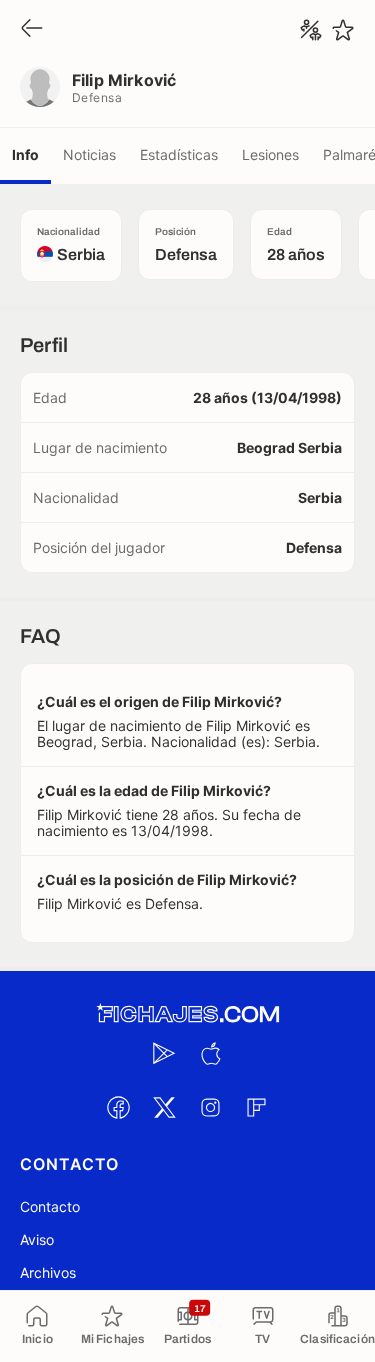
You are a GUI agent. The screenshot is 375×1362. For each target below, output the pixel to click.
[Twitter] (165, 1107)
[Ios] (211, 1053)
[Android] (165, 1053)
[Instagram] (211, 1107)
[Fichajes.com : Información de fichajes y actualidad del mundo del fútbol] (188, 1014)
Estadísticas (179, 154)
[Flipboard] (257, 1107)
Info (25, 154)
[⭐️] (343, 30)
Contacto (50, 1206)
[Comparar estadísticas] (311, 30)
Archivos (48, 1272)
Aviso (37, 1239)
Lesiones (270, 154)
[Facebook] (119, 1107)
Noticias (89, 154)
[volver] (32, 29)
